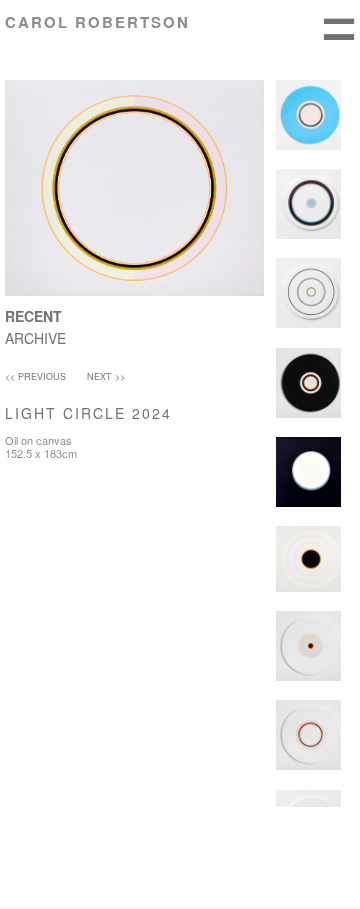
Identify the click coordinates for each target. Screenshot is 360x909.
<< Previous (35, 376)
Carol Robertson (97, 22)
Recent (33, 316)
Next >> (106, 376)
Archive (35, 338)
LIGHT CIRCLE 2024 (88, 413)
